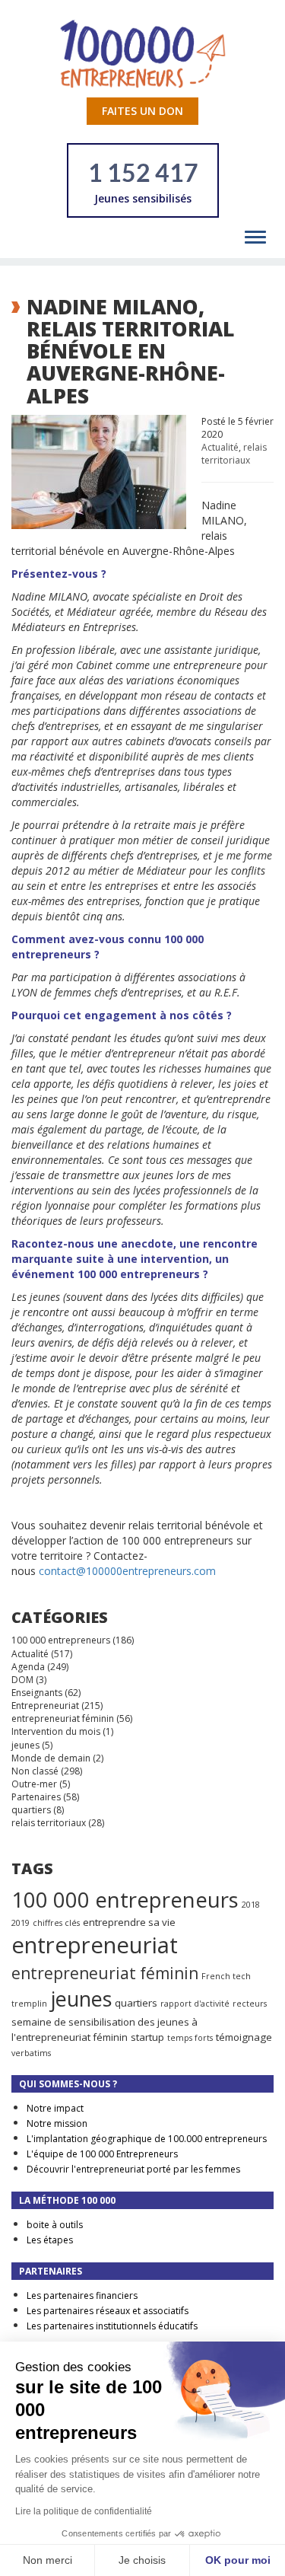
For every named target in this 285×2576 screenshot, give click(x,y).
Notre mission (57, 2123)
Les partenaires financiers (82, 2295)
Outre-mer (34, 1784)
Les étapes (50, 2240)
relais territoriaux (234, 454)
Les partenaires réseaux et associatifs (108, 2311)
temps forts (190, 2038)
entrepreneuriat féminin (63, 1718)
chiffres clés (56, 1923)
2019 (21, 1923)
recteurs (250, 2004)
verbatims (31, 2053)
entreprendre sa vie (129, 1922)
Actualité (220, 447)
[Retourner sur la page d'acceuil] (143, 53)
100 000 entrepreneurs (61, 1640)
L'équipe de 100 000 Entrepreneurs (102, 2154)
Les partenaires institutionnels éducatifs (112, 2326)
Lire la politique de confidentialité (84, 2511)
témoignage (244, 2037)
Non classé (35, 1771)
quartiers (31, 1810)
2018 (251, 1905)
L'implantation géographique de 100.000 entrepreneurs (147, 2139)
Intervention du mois (56, 1731)
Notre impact (55, 2108)
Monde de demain (51, 1758)
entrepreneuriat (95, 1945)
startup (147, 2037)
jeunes (25, 1745)
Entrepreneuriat (45, 1706)
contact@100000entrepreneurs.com (127, 1571)
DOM (22, 1680)
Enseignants (37, 1693)
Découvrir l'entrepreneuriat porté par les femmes (133, 2169)
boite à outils (55, 2225)
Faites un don (142, 111)
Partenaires (36, 1797)
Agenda (28, 1667)
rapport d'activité (195, 2004)
